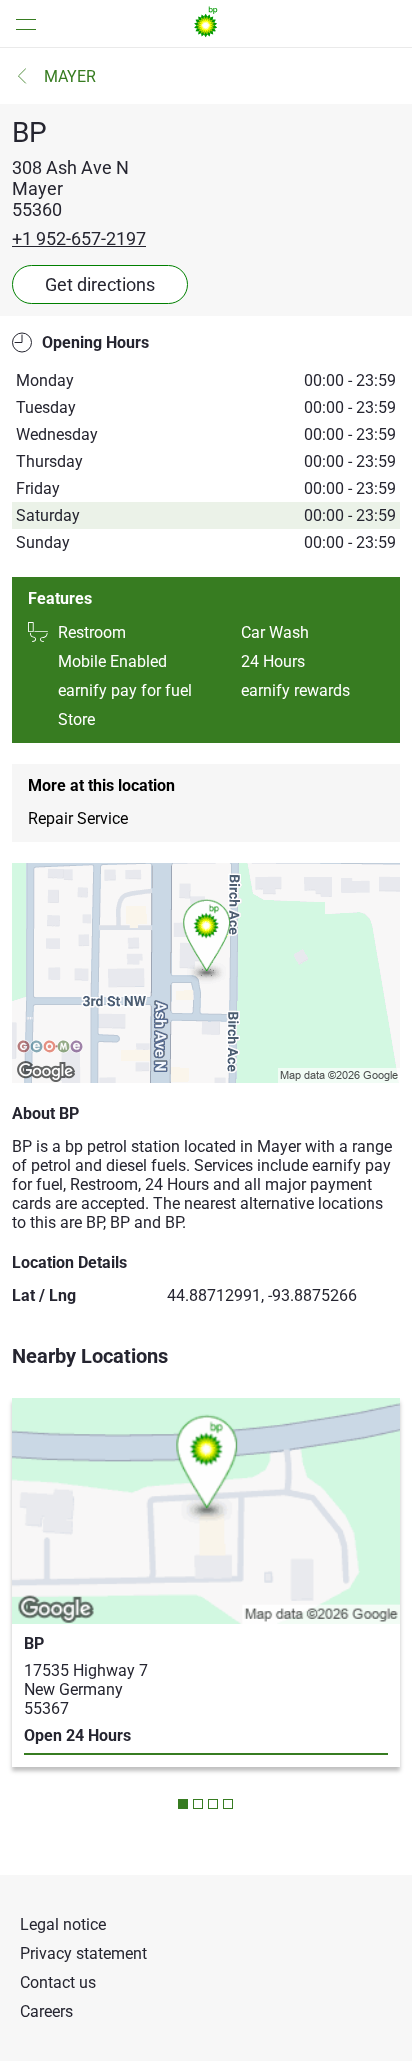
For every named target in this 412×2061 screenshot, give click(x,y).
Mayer (70, 76)
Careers (46, 2011)
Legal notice (63, 1924)
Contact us (58, 1982)
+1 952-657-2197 (79, 238)
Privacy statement (83, 1953)
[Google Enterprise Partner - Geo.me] (50, 1048)
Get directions (100, 284)
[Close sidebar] (20, 23)
